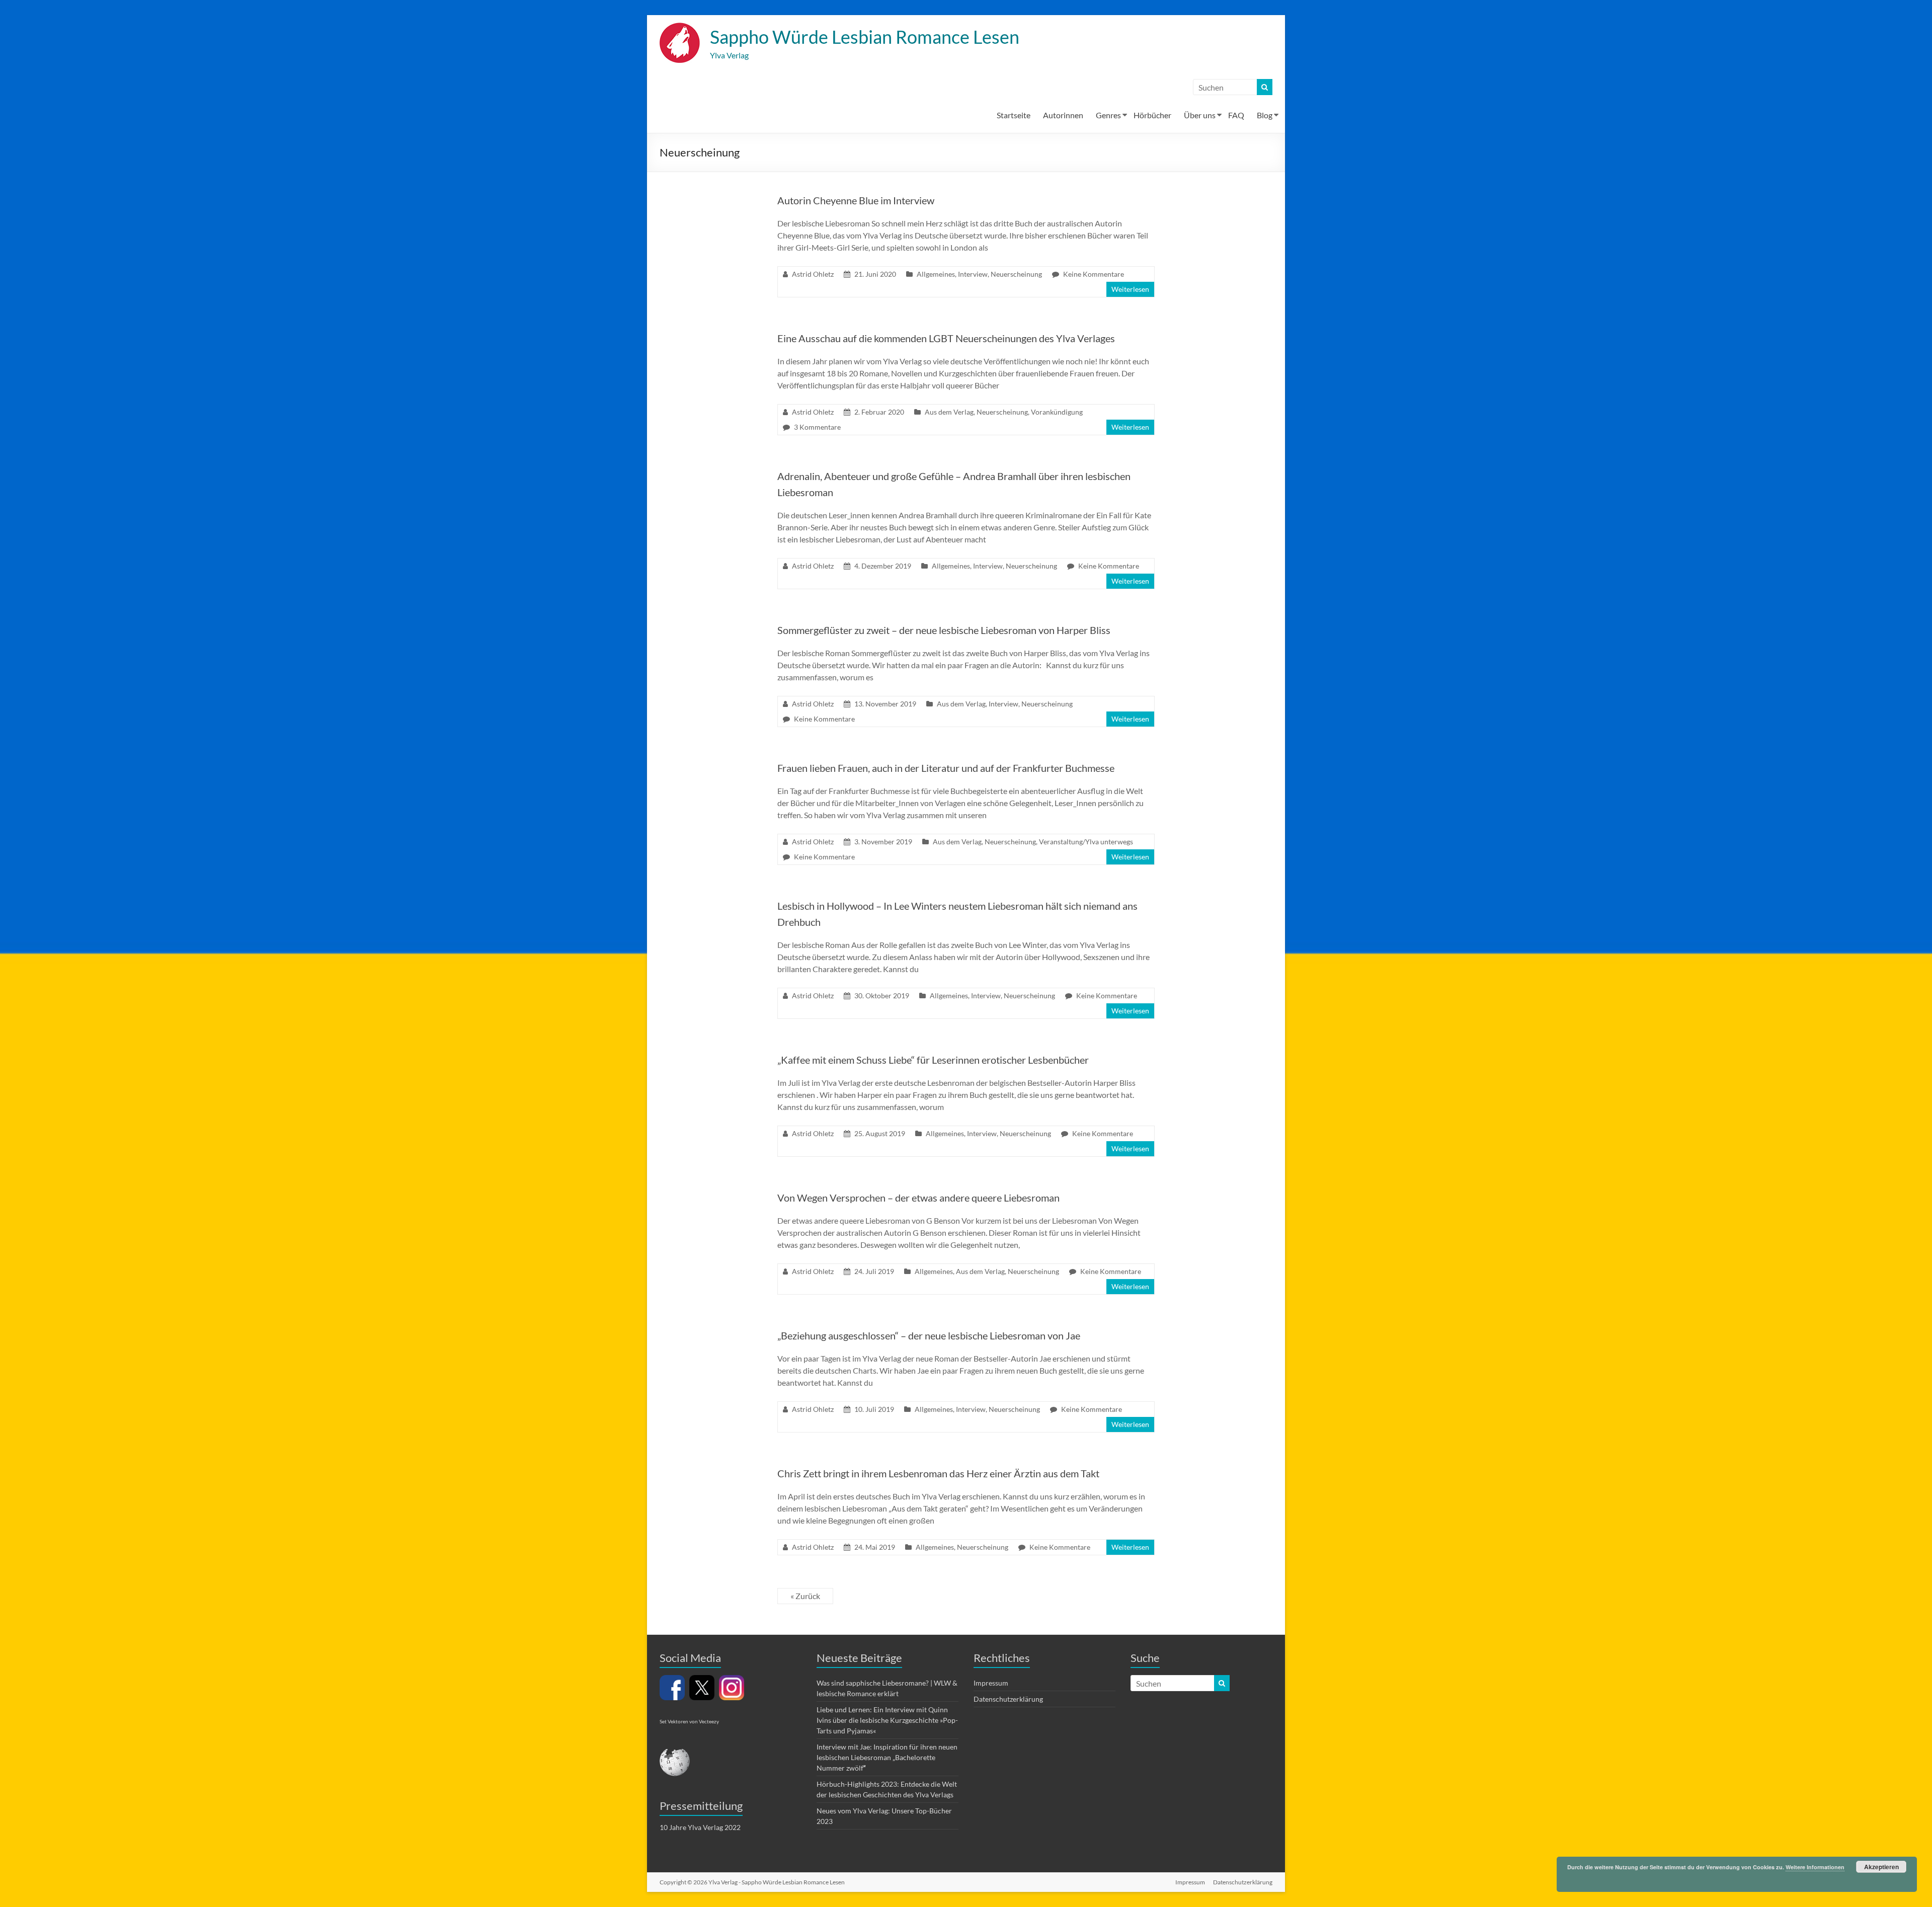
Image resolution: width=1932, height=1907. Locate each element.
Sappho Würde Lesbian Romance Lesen (865, 37)
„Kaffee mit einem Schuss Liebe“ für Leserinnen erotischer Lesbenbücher (933, 1060)
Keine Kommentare (1094, 274)
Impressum (991, 1683)
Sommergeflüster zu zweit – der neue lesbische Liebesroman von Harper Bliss (944, 630)
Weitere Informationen (1815, 1867)
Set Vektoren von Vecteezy (689, 1721)
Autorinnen (1063, 115)
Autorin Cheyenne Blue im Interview (856, 200)
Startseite (1014, 115)
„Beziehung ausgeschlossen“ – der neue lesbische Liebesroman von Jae (929, 1335)
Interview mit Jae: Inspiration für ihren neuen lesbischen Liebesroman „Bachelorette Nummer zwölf (887, 1757)
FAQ (1236, 115)
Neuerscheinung (1016, 274)
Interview (973, 274)
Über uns (1200, 115)
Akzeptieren (1881, 1867)
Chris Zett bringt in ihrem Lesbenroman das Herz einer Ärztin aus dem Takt (938, 1473)
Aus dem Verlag (949, 412)
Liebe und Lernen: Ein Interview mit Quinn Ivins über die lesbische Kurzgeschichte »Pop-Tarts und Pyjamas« (887, 1720)
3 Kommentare (817, 427)
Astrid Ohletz (813, 274)
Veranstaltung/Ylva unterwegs (1086, 842)
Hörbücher (1152, 115)
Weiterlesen (1130, 289)
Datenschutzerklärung (1008, 1699)
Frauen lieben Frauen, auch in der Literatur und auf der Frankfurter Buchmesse (946, 768)
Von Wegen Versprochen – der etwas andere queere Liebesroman (918, 1198)
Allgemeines (936, 274)
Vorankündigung (1057, 412)
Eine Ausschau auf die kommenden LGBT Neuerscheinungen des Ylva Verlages (946, 338)
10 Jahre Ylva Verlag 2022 (700, 1827)
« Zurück (805, 1596)
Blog (1265, 115)
